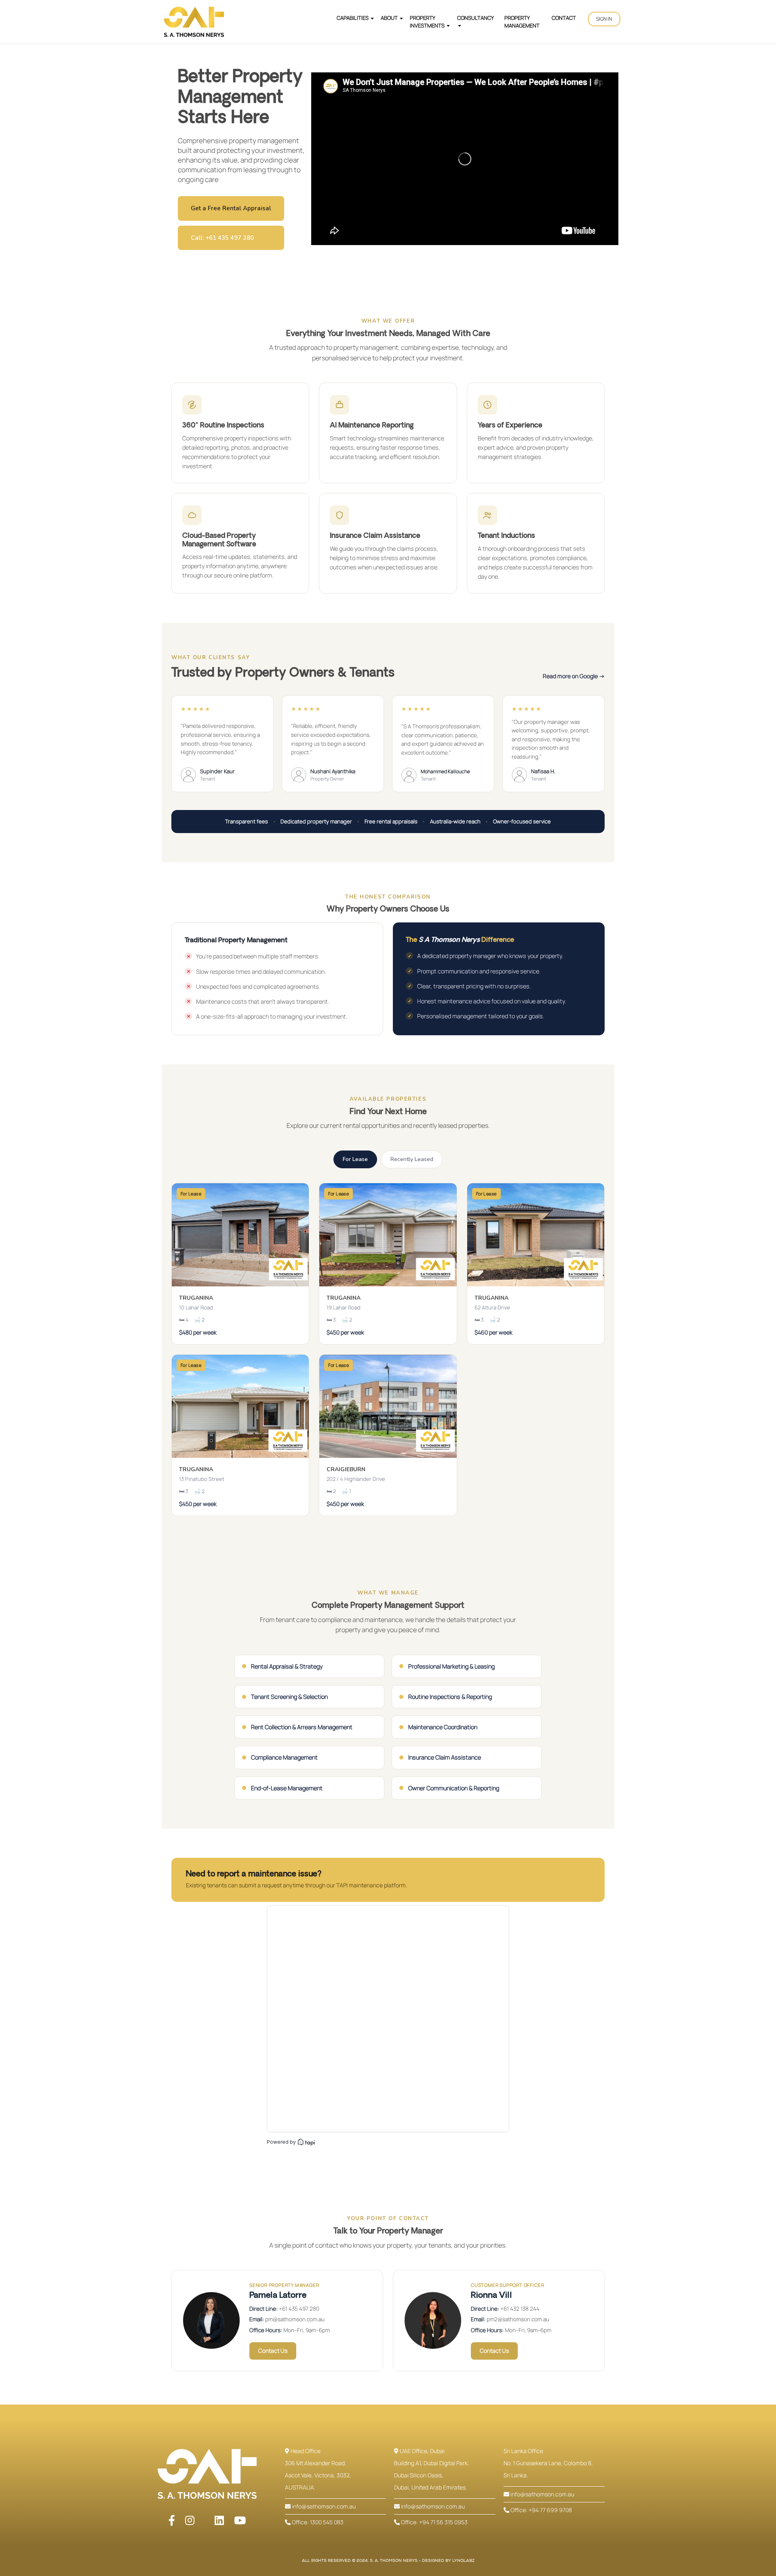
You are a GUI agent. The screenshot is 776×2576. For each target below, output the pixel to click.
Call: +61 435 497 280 (222, 238)
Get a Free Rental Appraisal (231, 208)
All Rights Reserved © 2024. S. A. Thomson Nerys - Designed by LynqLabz (388, 2561)
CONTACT (564, 18)
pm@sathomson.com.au (295, 2319)
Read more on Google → (574, 676)
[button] (604, 19)
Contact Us (273, 2351)
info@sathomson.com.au (323, 2506)
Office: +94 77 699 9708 (541, 2510)
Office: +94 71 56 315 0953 (434, 2522)
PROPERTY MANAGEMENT (522, 21)
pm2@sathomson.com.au (518, 2319)
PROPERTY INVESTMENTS (428, 21)
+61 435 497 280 (299, 2309)
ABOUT (390, 18)
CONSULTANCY (475, 18)
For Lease (355, 1159)
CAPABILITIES (353, 18)
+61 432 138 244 (520, 2309)
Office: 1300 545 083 (317, 2522)
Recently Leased (412, 1159)
